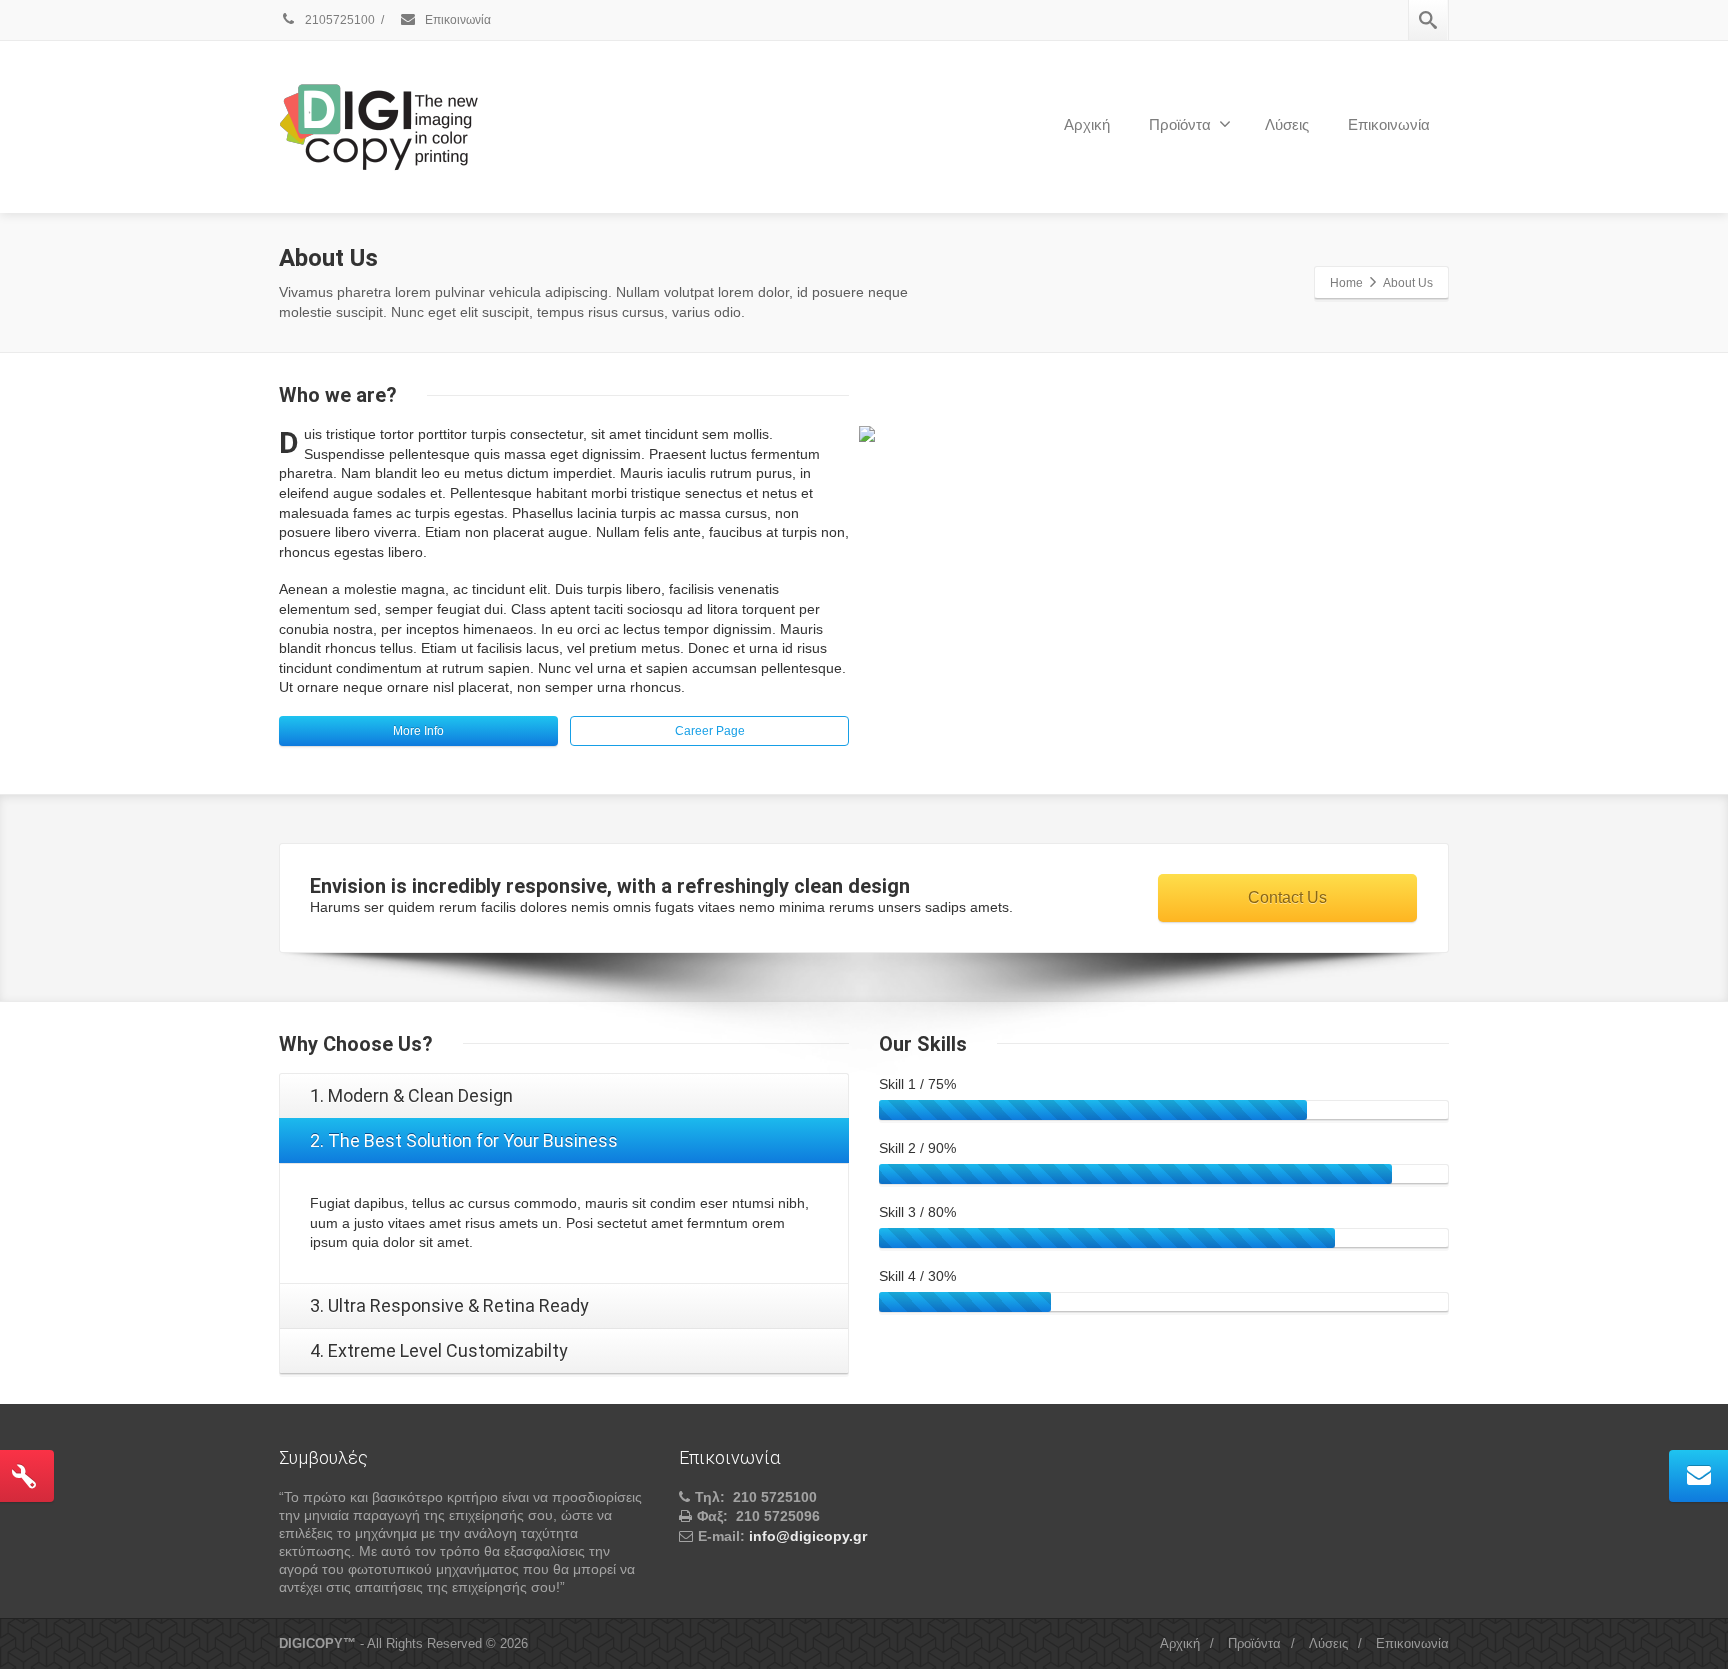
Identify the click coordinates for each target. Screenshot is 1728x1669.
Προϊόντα (1180, 124)
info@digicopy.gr (808, 1536)
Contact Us (1287, 897)
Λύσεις (1287, 124)
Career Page (710, 731)
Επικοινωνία (456, 20)
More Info (418, 731)
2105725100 (338, 20)
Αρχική (1087, 124)
